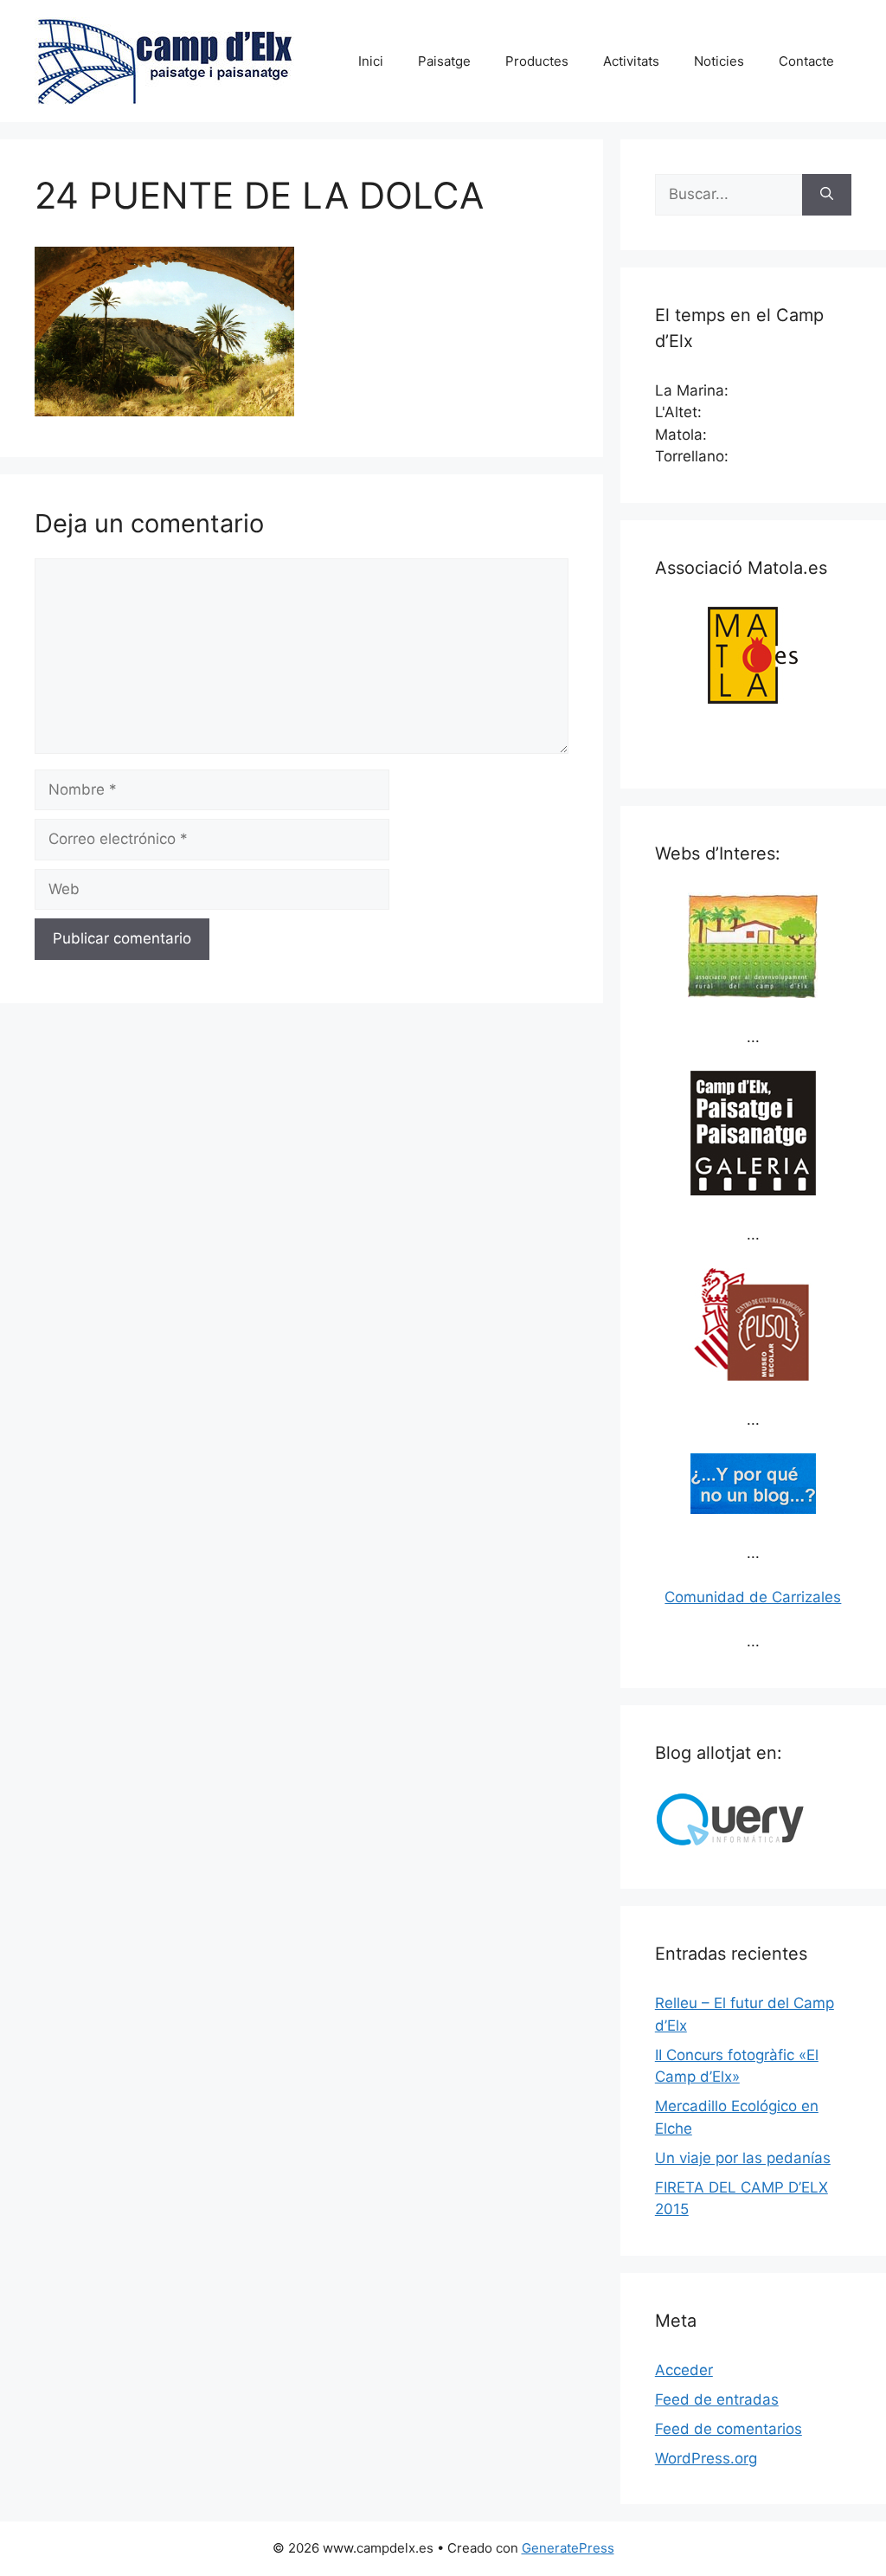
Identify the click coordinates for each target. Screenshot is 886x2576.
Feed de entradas (717, 2399)
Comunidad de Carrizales (753, 1597)
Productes (537, 61)
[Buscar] (827, 195)
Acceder (684, 2370)
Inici (371, 61)
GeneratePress (568, 2548)
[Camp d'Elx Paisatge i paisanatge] (753, 1190)
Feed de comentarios (729, 2429)
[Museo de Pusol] (753, 1375)
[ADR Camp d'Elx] (753, 993)
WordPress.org (706, 2458)
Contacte (806, 61)
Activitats (631, 61)
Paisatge (444, 61)
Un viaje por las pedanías (743, 2158)
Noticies (719, 61)
